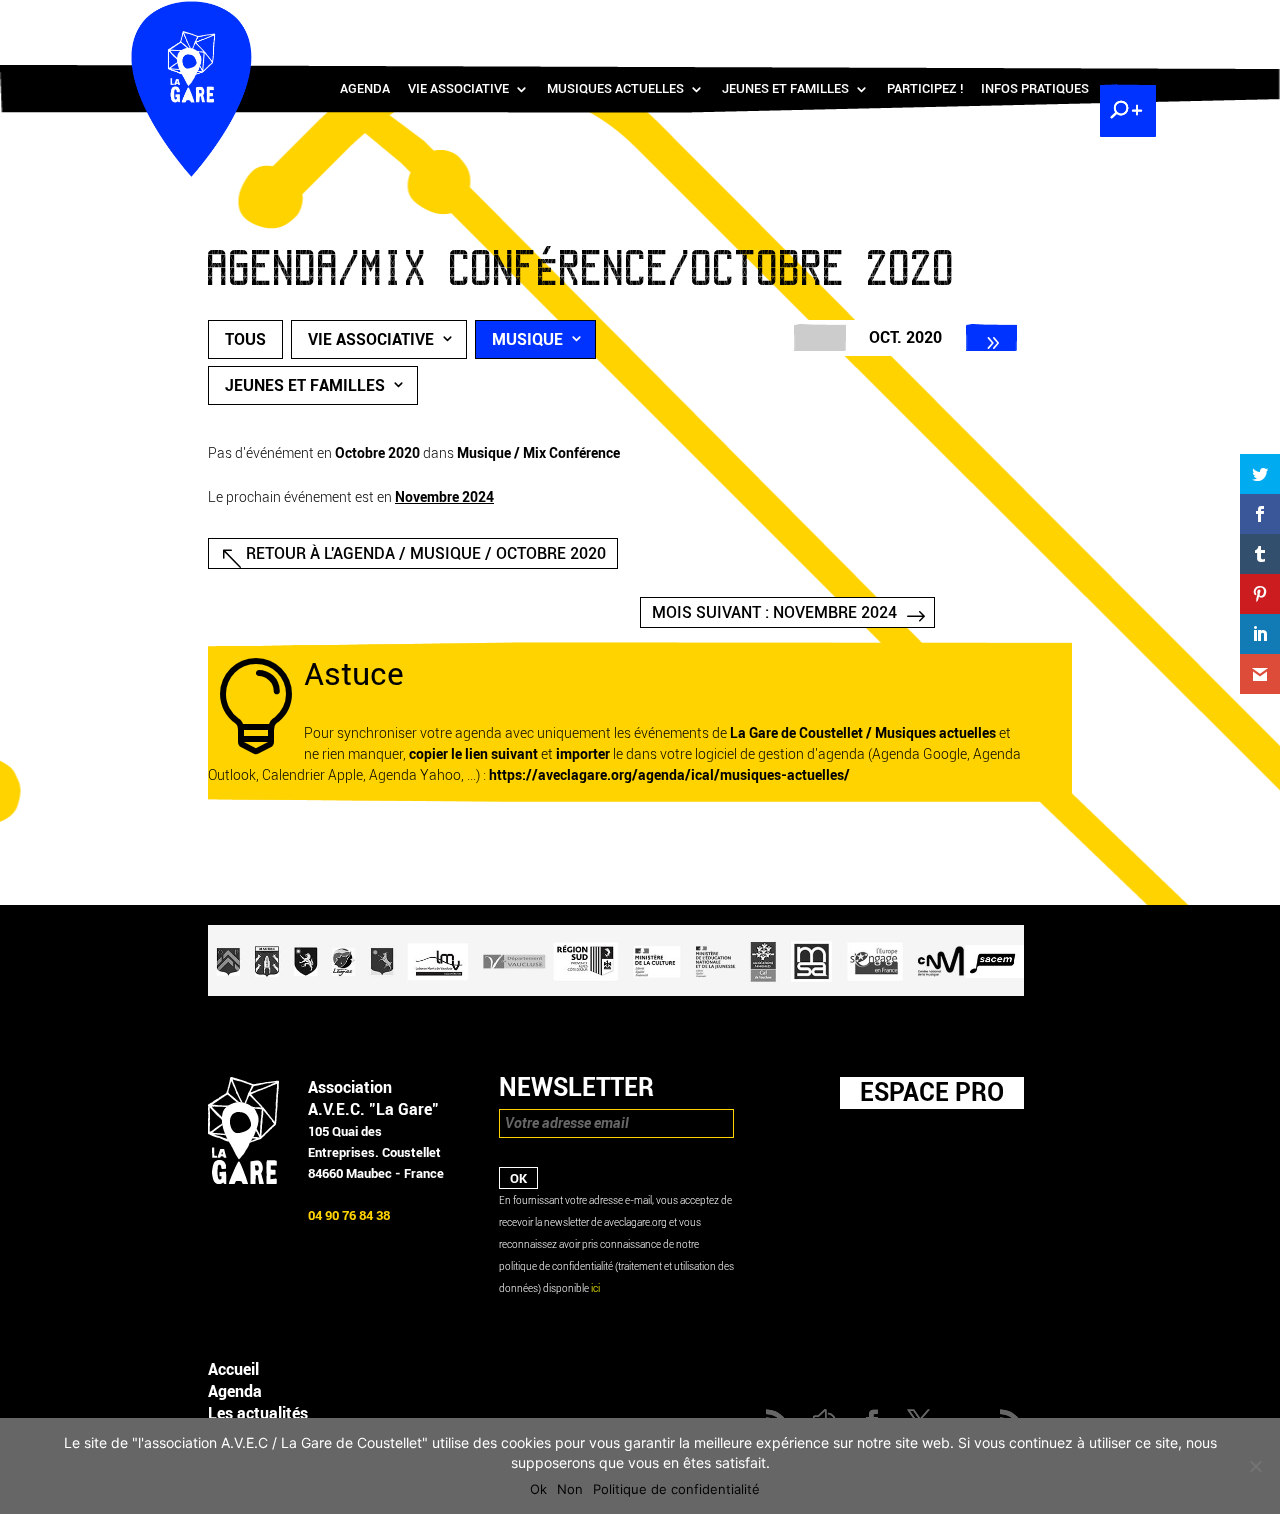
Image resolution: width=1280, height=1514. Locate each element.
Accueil (233, 1369)
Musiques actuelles (615, 89)
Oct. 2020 (905, 337)
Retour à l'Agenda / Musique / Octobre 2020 (426, 553)
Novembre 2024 (444, 497)
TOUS (245, 339)
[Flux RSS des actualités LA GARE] (979, 20)
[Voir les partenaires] (616, 991)
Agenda (365, 89)
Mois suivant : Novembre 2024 (774, 612)
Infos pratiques (1035, 89)
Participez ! (925, 89)
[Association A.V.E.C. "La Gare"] (243, 1179)
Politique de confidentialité (676, 1489)
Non (570, 1489)
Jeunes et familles (785, 89)
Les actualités (258, 1413)
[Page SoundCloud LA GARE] (1008, 20)
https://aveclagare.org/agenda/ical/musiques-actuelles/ (669, 775)
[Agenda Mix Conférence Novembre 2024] (992, 337)
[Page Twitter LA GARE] (1066, 20)
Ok (538, 1489)
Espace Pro (932, 1092)
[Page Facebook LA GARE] (1037, 20)
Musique (527, 339)
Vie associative (458, 89)
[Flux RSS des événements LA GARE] (1125, 20)
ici (595, 1288)
